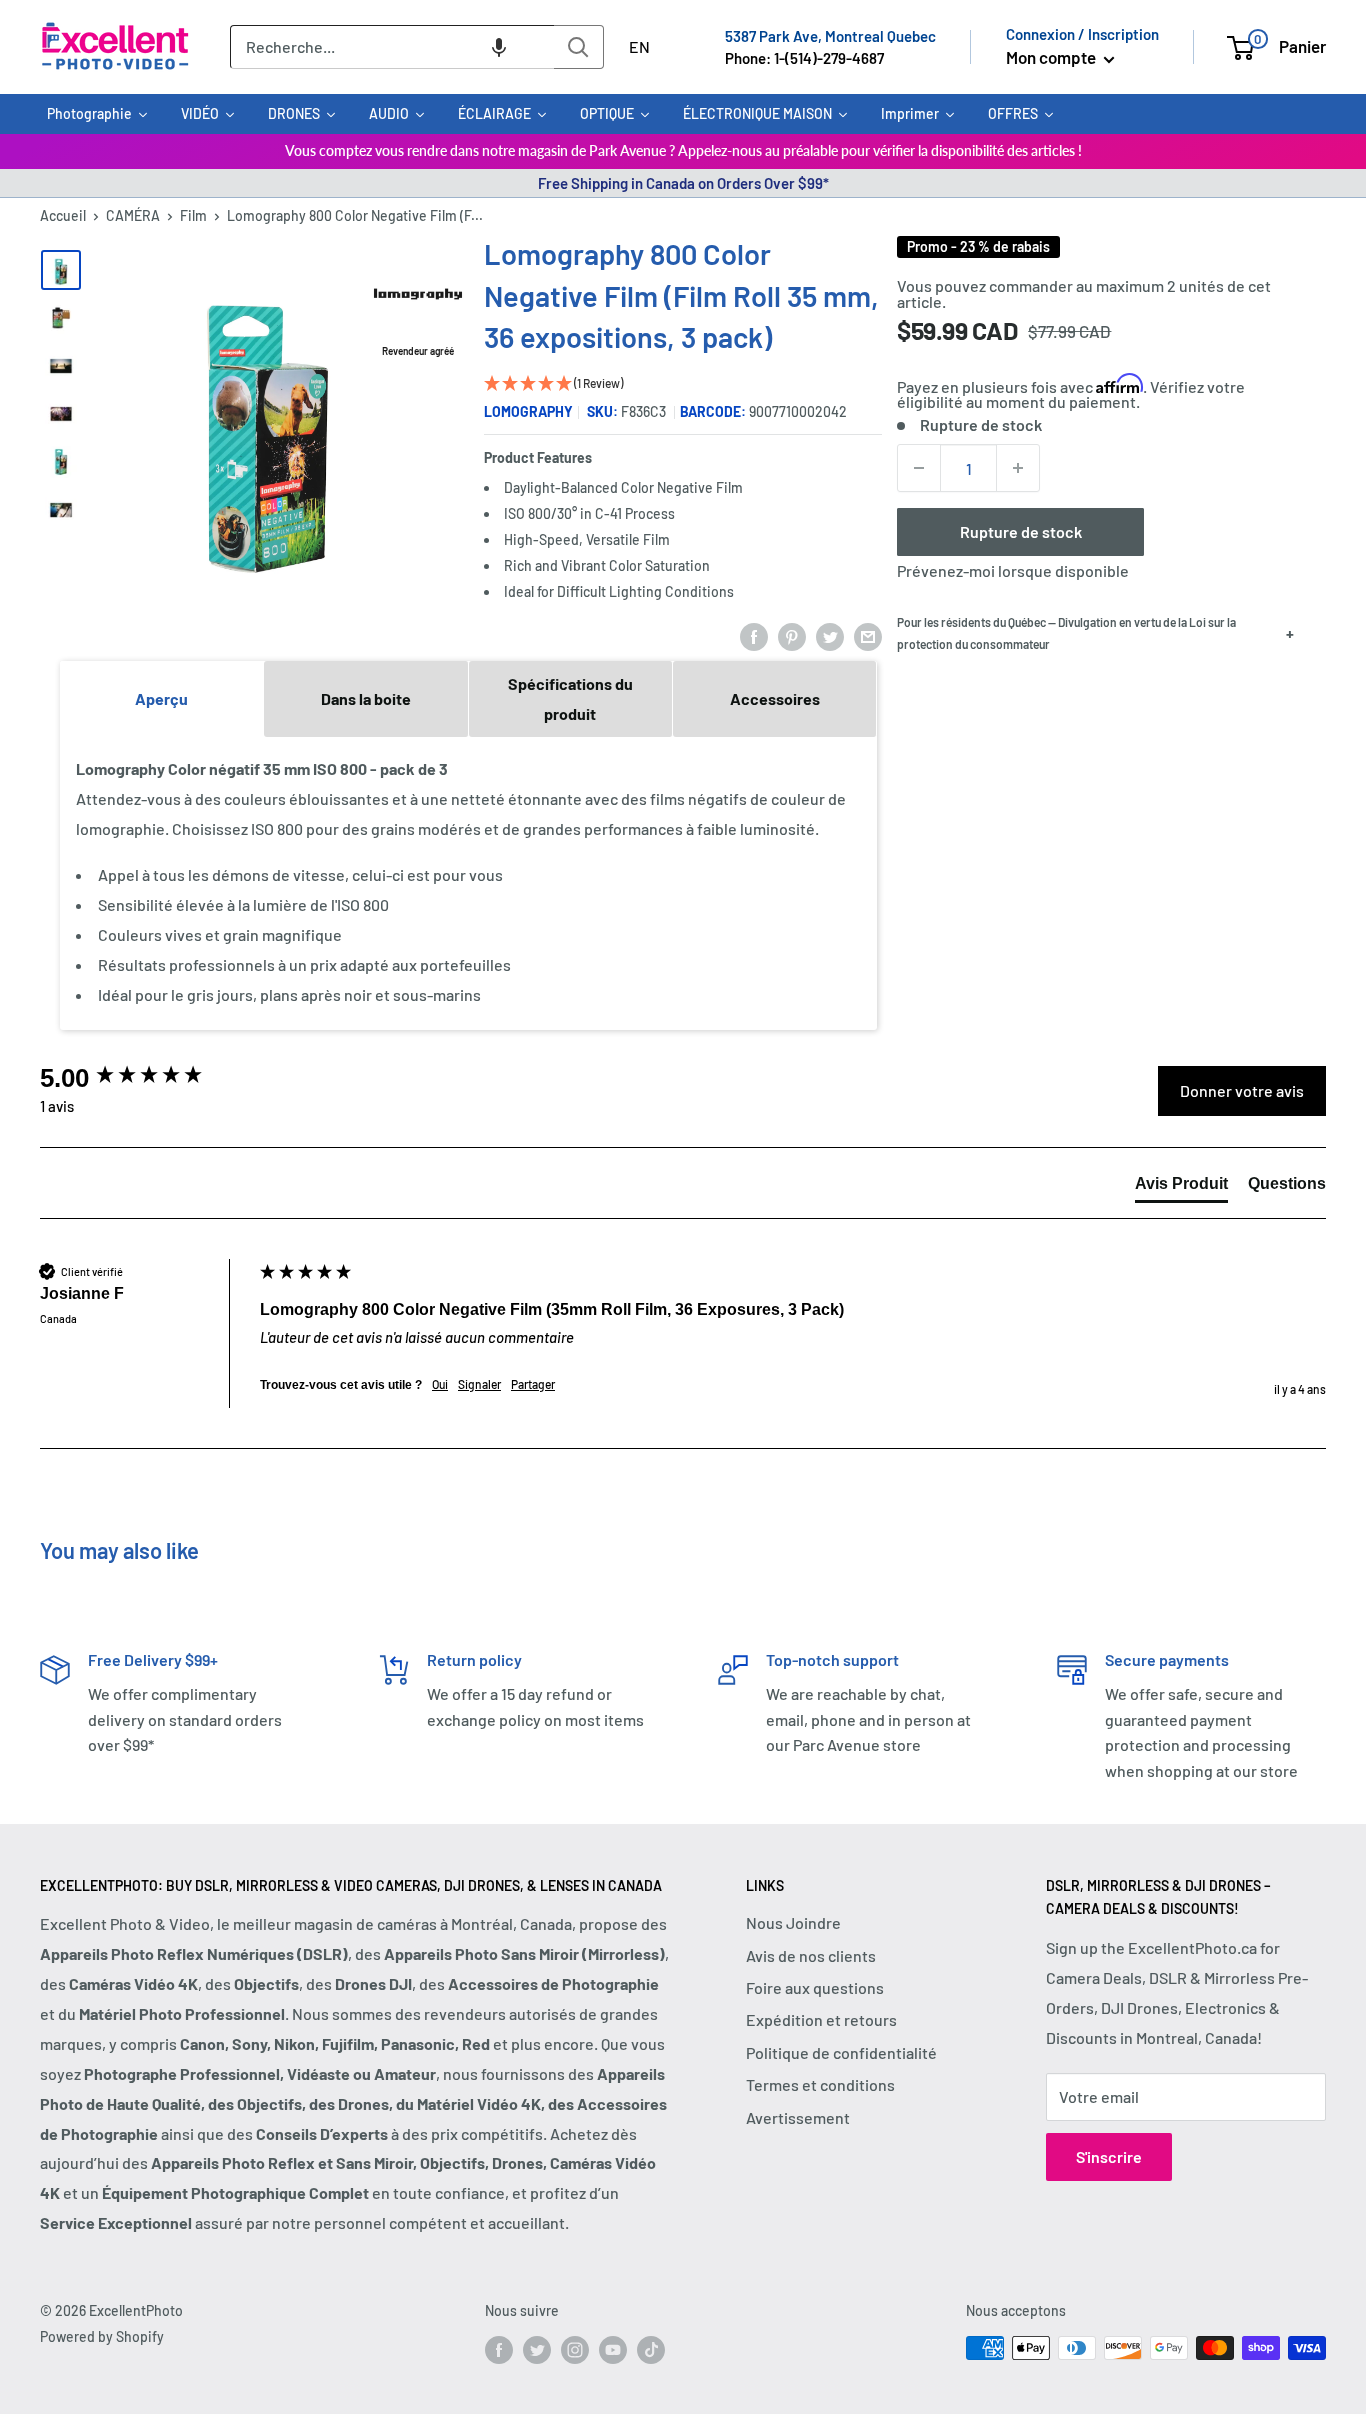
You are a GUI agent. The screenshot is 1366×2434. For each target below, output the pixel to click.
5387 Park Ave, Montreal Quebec (830, 36)
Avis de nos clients (811, 1955)
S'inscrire (1109, 2156)
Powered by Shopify (102, 2336)
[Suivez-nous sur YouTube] (613, 2350)
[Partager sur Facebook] (754, 636)
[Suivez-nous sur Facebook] (499, 2350)
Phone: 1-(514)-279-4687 (804, 58)
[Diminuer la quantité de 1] (919, 468)
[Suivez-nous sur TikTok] (651, 2350)
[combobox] (392, 47)
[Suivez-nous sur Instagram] (575, 2350)
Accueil (63, 215)
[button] (499, 47)
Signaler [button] (479, 1384)
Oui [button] (440, 1384)
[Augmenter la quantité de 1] (1018, 468)
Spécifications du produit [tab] (570, 698)
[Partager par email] (868, 636)
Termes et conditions (820, 2084)
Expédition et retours (821, 2019)
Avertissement (798, 2117)
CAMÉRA (133, 215)
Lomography (528, 411)
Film (193, 215)
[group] (145, 1078)
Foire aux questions (815, 1987)
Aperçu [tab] (161, 698)
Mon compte (1052, 57)
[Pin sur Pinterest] (792, 636)
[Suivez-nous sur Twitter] (537, 2350)
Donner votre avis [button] (1242, 1090)
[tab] (1181, 1188)
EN (639, 46)
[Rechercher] (579, 47)
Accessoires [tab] (775, 698)
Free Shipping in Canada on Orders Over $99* (683, 183)
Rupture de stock (1021, 531)
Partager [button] (533, 1384)
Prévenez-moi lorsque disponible (1013, 570)
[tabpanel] (468, 882)
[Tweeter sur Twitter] (830, 636)
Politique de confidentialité (841, 2052)
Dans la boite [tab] (366, 698)
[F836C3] (61, 318)
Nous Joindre (793, 1922)
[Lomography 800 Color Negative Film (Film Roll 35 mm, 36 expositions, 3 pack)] (61, 270)
